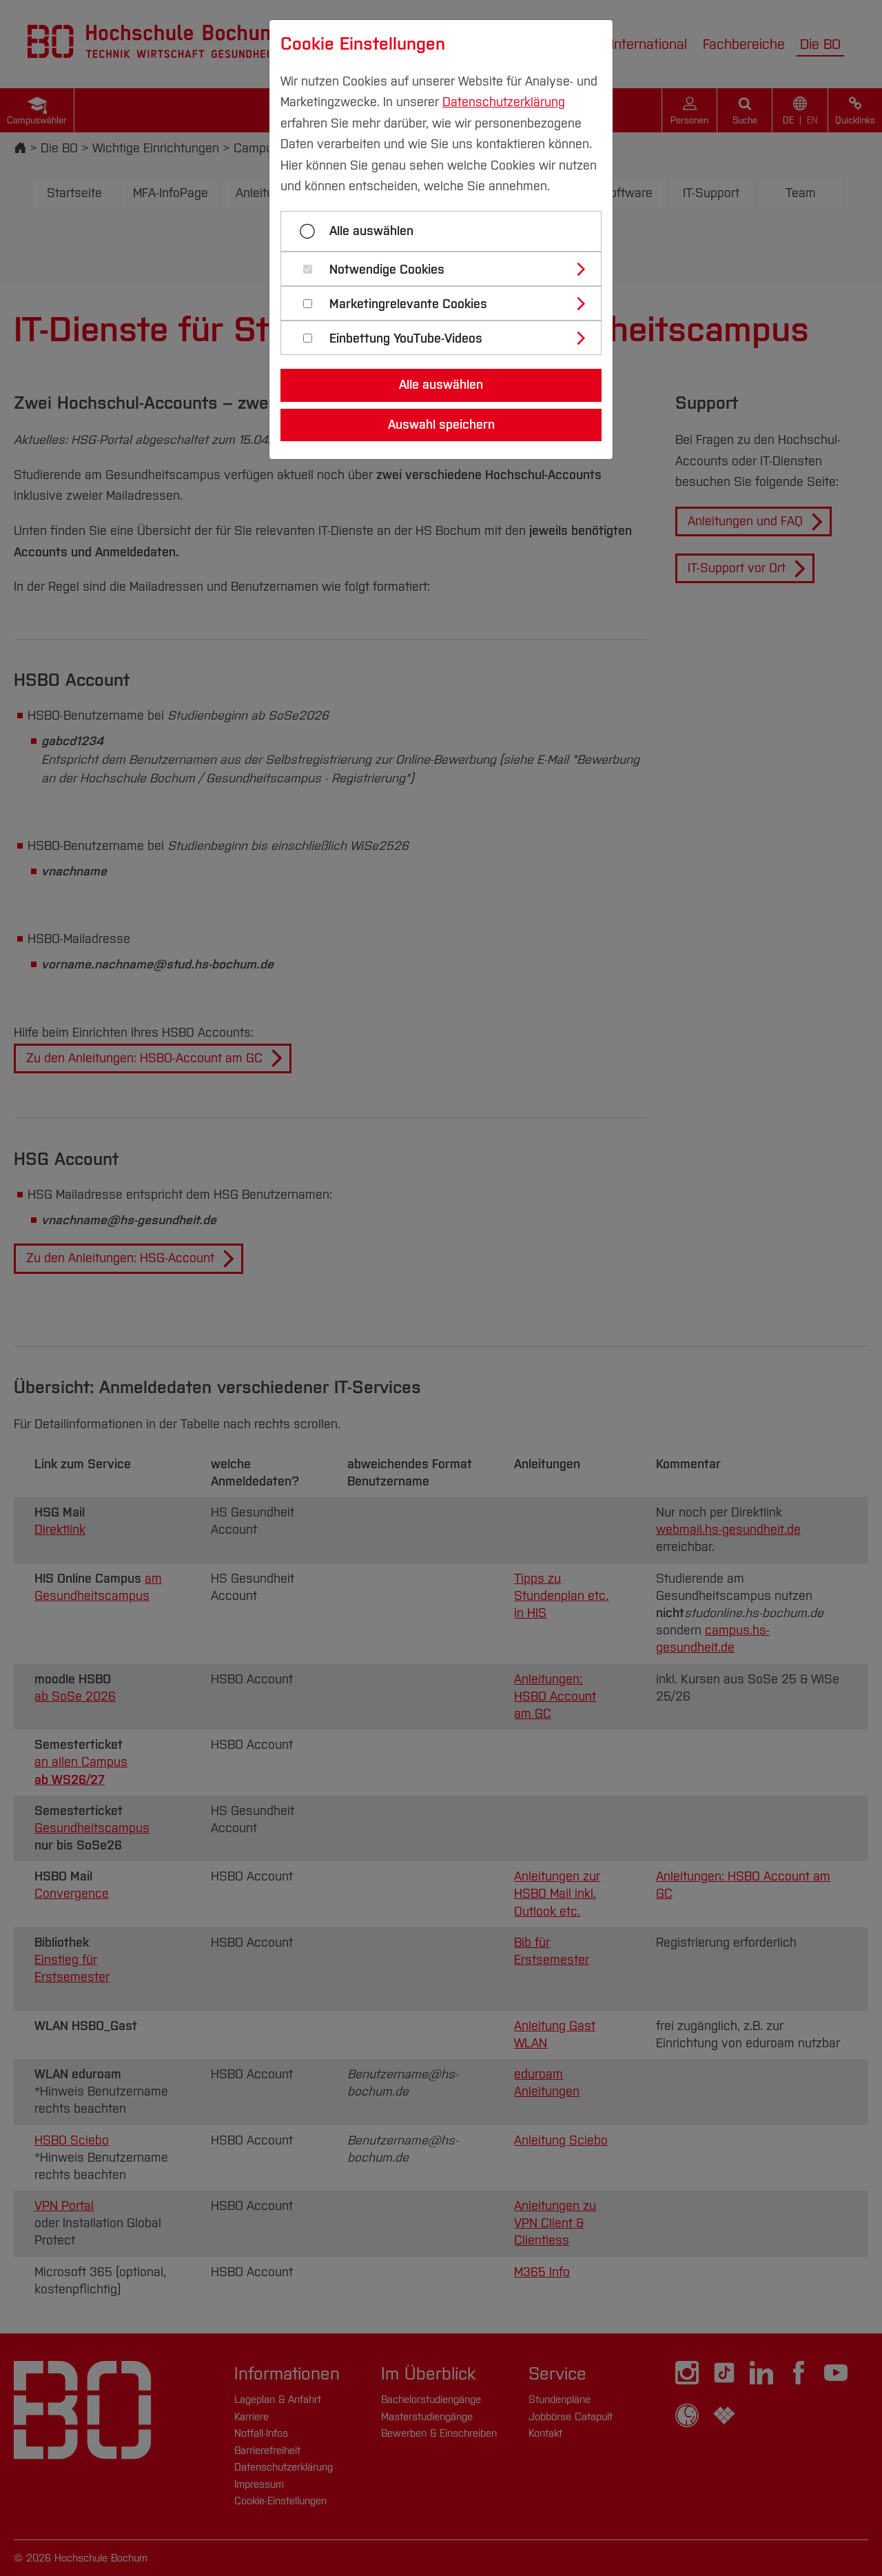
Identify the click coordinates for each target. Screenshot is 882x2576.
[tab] (447, 269)
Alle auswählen (371, 231)
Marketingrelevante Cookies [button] (408, 304)
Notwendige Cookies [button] (387, 270)
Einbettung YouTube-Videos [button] (406, 339)
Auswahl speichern (441, 425)
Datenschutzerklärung (504, 102)
